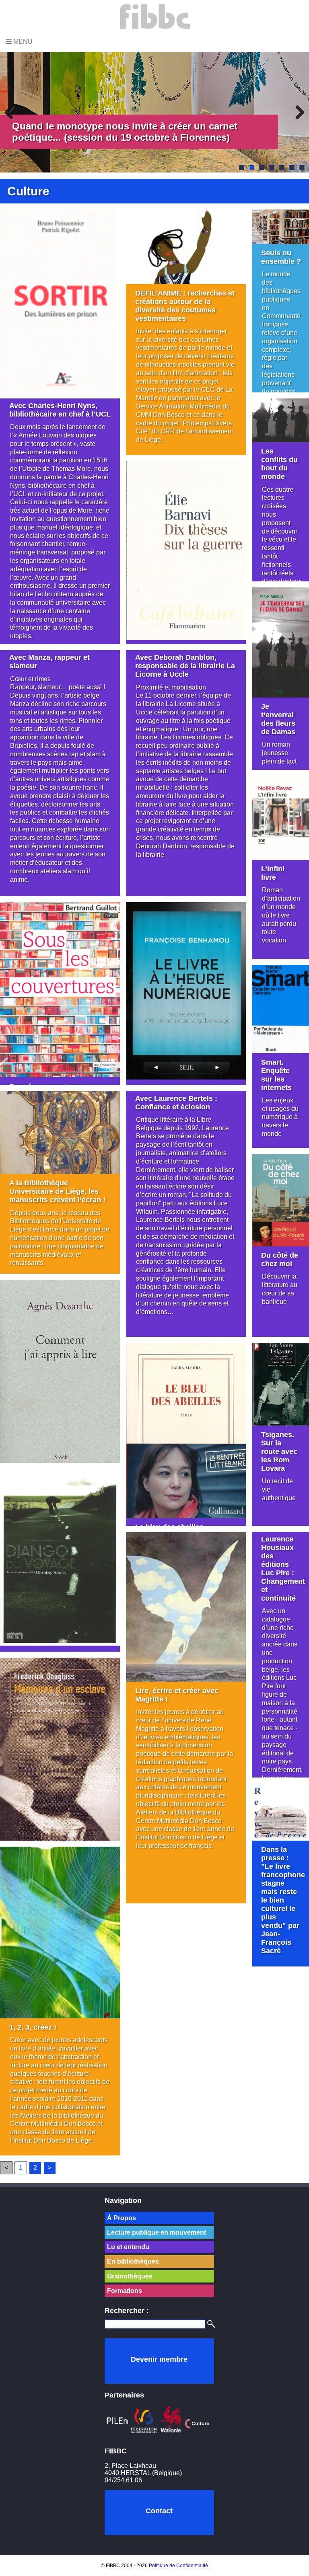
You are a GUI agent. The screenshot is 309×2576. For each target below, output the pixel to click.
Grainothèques (130, 2276)
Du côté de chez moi (280, 1259)
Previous (12, 112)
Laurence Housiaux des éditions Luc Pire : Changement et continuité (283, 1569)
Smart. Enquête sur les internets (276, 1075)
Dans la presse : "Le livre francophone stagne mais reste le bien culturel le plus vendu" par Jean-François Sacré (283, 1900)
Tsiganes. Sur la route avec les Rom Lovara (279, 1451)
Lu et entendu (128, 2247)
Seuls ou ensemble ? (281, 257)
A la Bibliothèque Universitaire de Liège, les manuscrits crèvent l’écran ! (57, 1191)
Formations (125, 2291)
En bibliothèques (133, 2261)
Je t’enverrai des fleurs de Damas (278, 719)
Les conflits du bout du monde (279, 464)
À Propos (122, 2218)
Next (297, 112)
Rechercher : (127, 2311)
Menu (22, 42)
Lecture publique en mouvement (157, 2232)
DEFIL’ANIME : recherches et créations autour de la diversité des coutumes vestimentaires (185, 306)
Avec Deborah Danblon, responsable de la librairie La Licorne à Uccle (185, 666)
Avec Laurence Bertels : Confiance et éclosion (176, 1103)
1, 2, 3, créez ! (33, 2027)
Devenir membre (159, 2359)
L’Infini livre (273, 873)
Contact (159, 2511)
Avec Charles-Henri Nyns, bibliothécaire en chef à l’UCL (60, 410)
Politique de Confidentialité (178, 2566)
